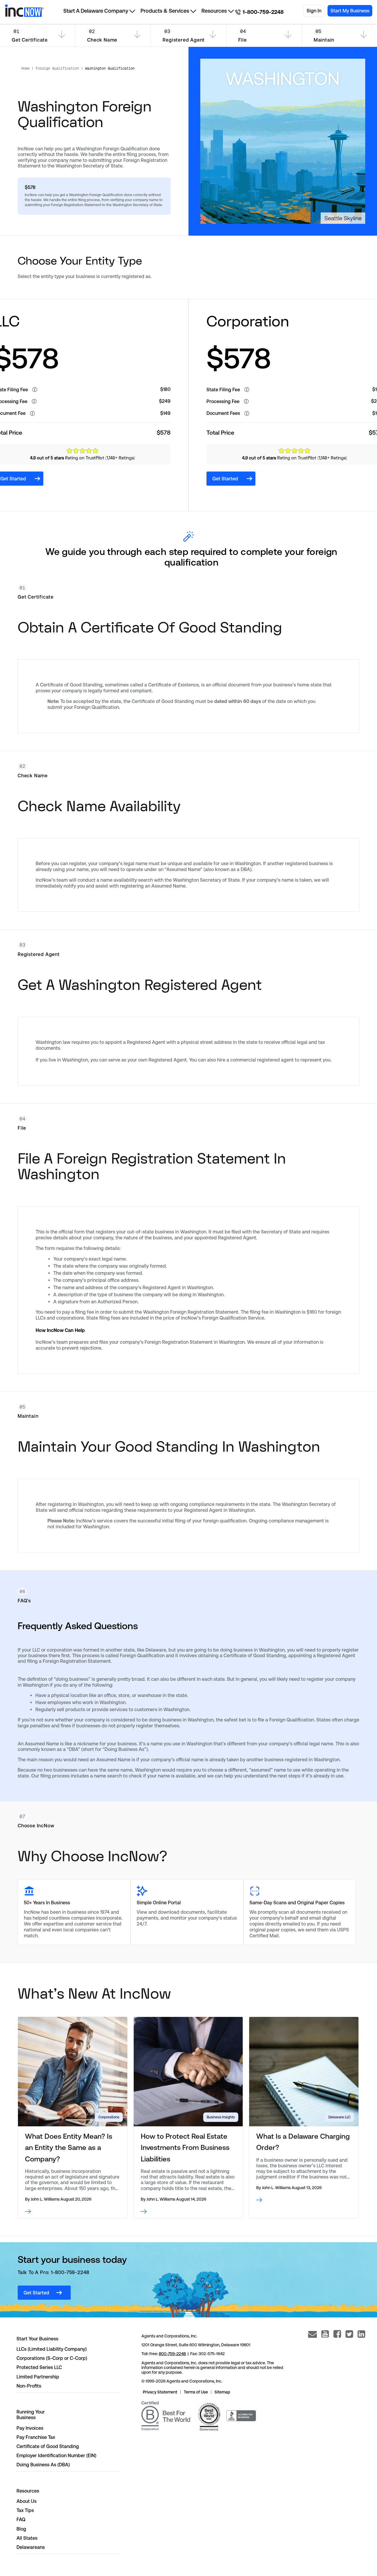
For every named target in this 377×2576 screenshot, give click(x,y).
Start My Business (350, 11)
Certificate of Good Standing (48, 2446)
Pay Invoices (30, 2428)
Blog (21, 2529)
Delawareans (31, 2547)
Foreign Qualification (57, 68)
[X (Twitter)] (349, 2334)
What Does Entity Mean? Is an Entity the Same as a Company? (69, 2148)
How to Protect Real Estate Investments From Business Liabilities (185, 2148)
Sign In (314, 11)
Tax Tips (25, 2510)
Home (25, 68)
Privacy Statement (160, 2392)
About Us (27, 2501)
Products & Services (165, 11)
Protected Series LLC (39, 2367)
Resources (214, 11)
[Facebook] (337, 2334)
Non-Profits (29, 2386)
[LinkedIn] (361, 2334)
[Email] (312, 2334)
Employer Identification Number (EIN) (56, 2456)
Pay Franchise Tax (36, 2437)
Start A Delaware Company (96, 11)
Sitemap (222, 2392)
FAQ (21, 2520)
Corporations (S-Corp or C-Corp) (52, 2358)
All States (27, 2538)
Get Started (225, 479)
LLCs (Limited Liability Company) (52, 2349)
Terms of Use (196, 2392)
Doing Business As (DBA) (43, 2465)
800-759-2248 (172, 2354)
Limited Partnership (38, 2377)
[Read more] (73, 2212)
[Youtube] (325, 2334)
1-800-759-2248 (263, 12)
